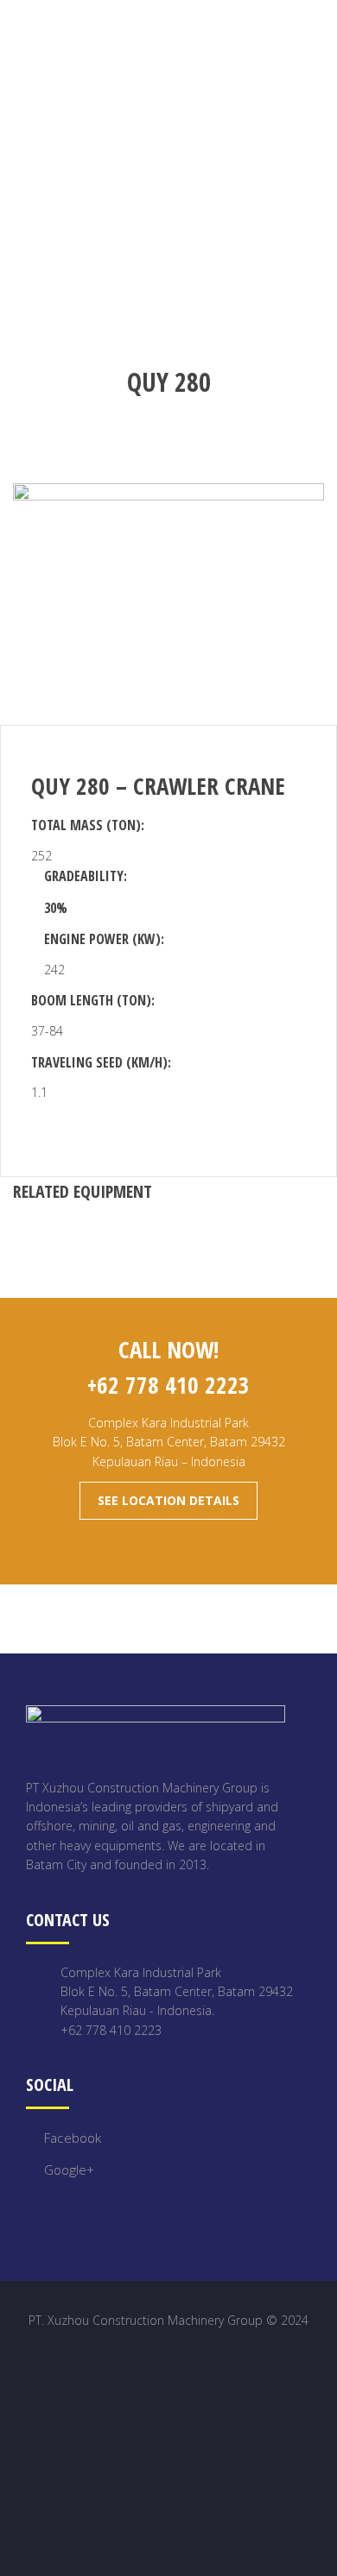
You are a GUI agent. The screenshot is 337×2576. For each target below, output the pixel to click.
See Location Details (168, 1500)
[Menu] (323, 33)
